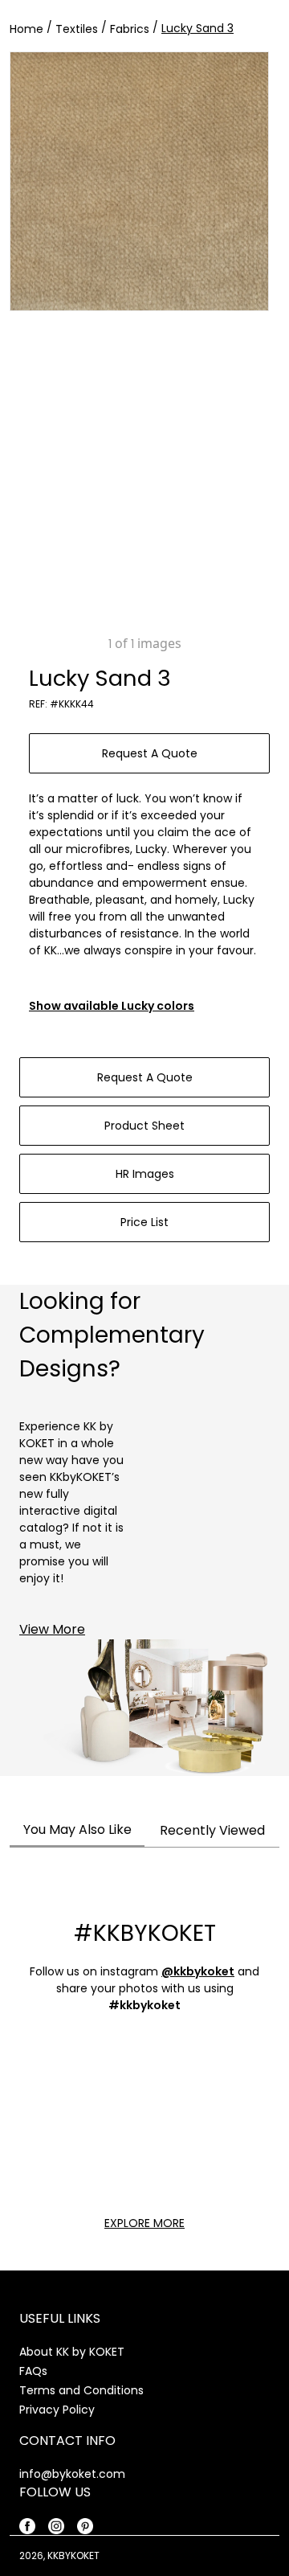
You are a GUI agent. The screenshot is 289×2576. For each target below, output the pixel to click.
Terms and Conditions (81, 2390)
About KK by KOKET (72, 2352)
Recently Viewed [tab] (212, 1830)
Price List (144, 1222)
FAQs (33, 2371)
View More (52, 1629)
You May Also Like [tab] (77, 1829)
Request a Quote (145, 1077)
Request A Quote (150, 753)
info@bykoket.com (72, 2474)
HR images (145, 1174)
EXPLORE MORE (144, 2223)
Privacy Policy (57, 2410)
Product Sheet (144, 1126)
